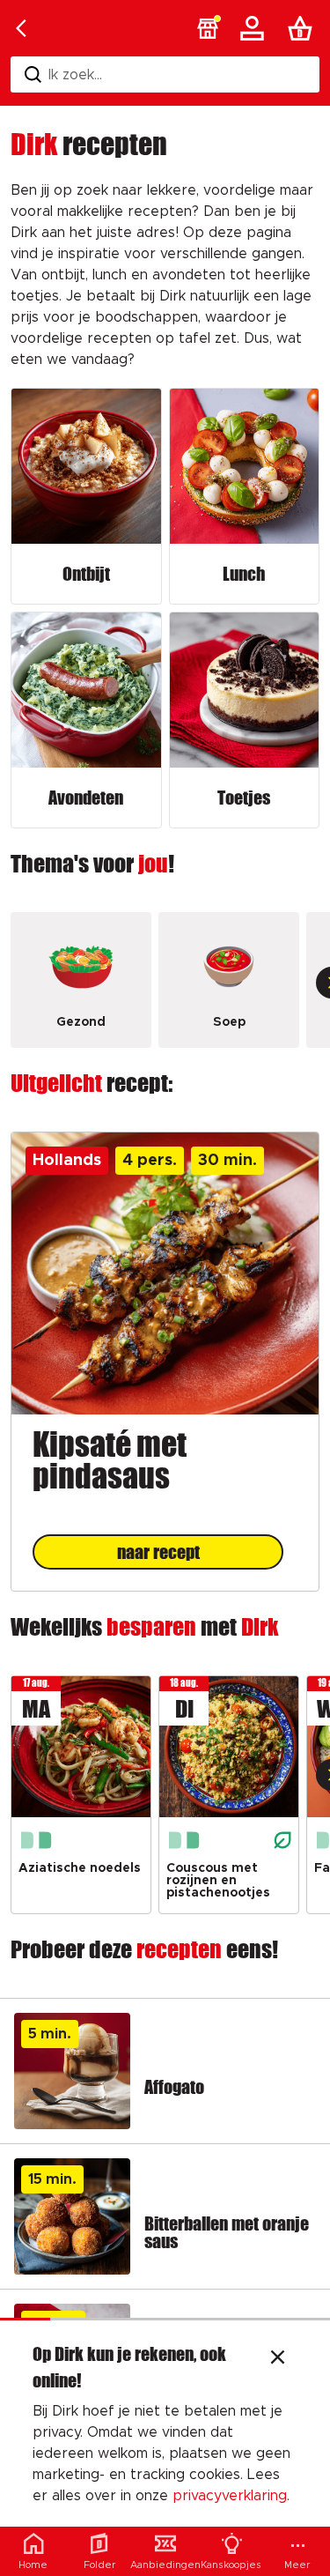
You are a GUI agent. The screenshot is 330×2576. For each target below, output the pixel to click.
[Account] (255, 28)
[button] (208, 28)
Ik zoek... (75, 75)
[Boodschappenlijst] (304, 28)
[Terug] (21, 28)
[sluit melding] (278, 2359)
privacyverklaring (230, 2496)
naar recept (158, 1552)
